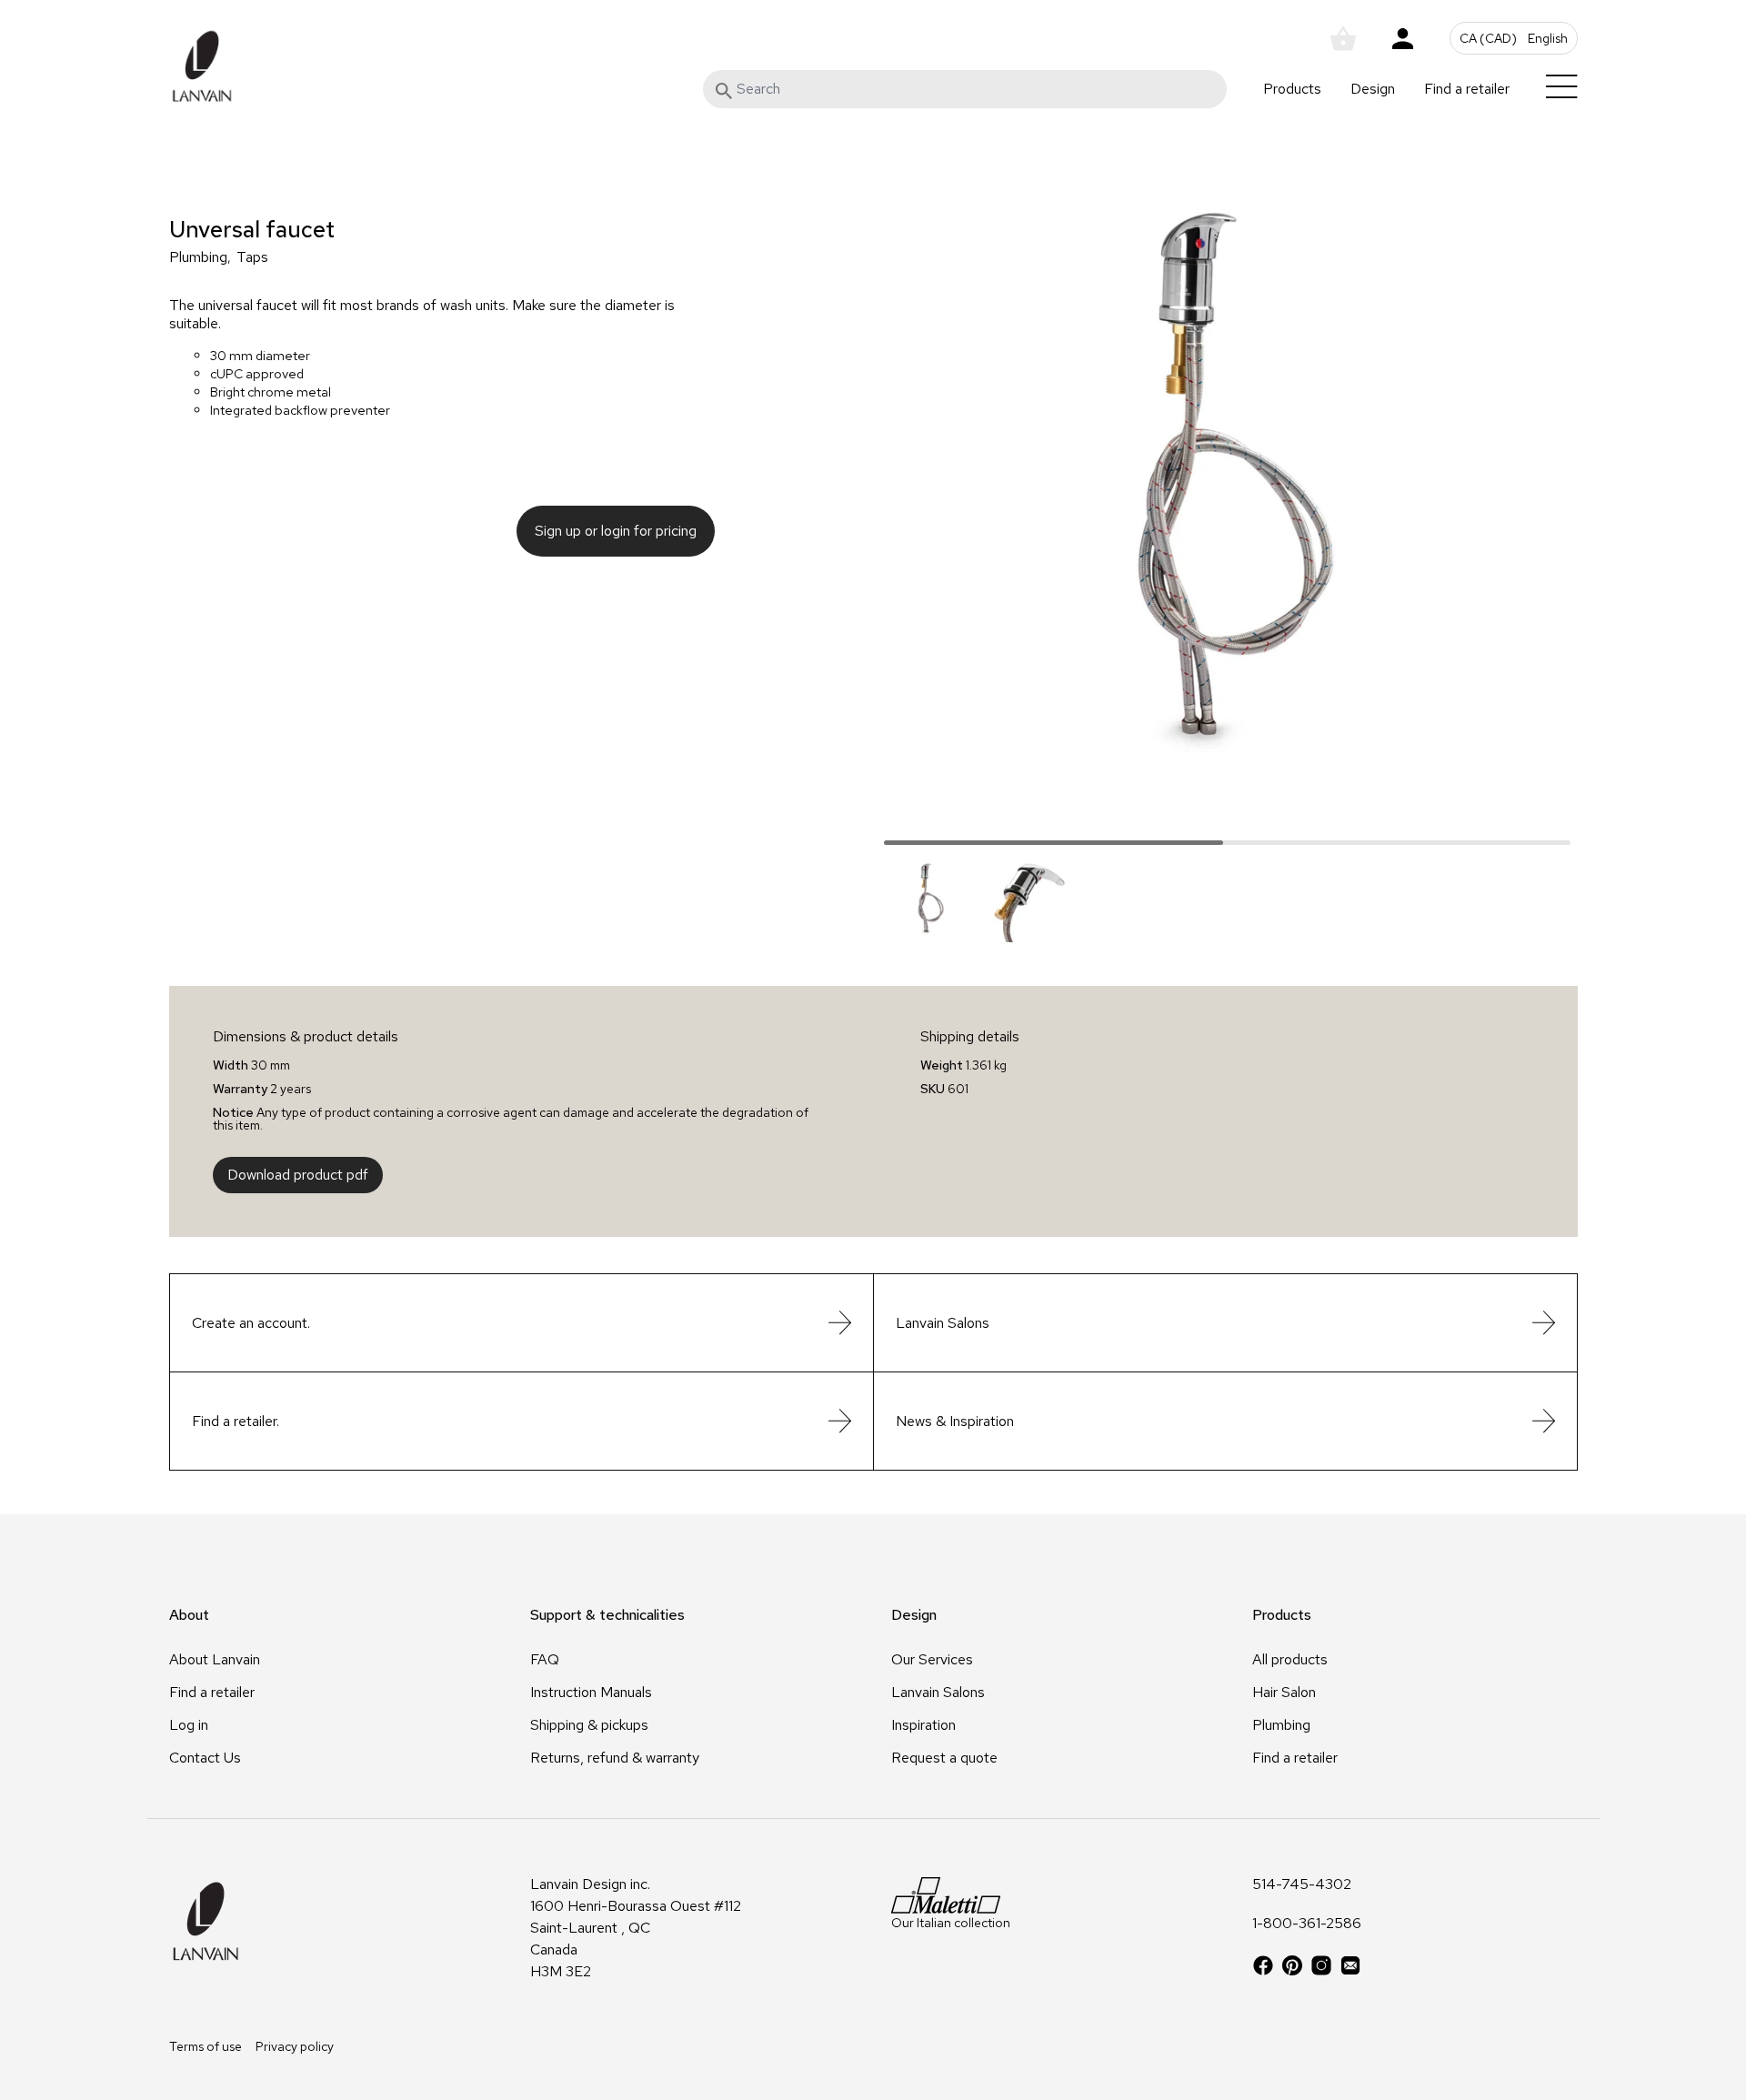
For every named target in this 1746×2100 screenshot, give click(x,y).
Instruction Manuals (591, 1692)
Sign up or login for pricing (616, 531)
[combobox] (965, 89)
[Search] (724, 91)
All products (1290, 1659)
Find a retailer (1467, 89)
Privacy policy (295, 2046)
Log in (189, 1725)
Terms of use (206, 2046)
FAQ (545, 1659)
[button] (1514, 38)
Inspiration (923, 1725)
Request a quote (944, 1758)
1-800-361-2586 (1307, 1924)
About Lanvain (215, 1659)
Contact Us (205, 1758)
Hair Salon (1284, 1692)
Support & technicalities (607, 1615)
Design (1373, 89)
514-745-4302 (1302, 1885)
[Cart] (1343, 39)
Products (1292, 89)
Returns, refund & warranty (615, 1758)
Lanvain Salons (938, 1692)
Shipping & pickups (589, 1725)
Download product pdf (298, 1175)
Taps (252, 257)
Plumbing (198, 257)
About (189, 1615)
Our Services (932, 1659)
